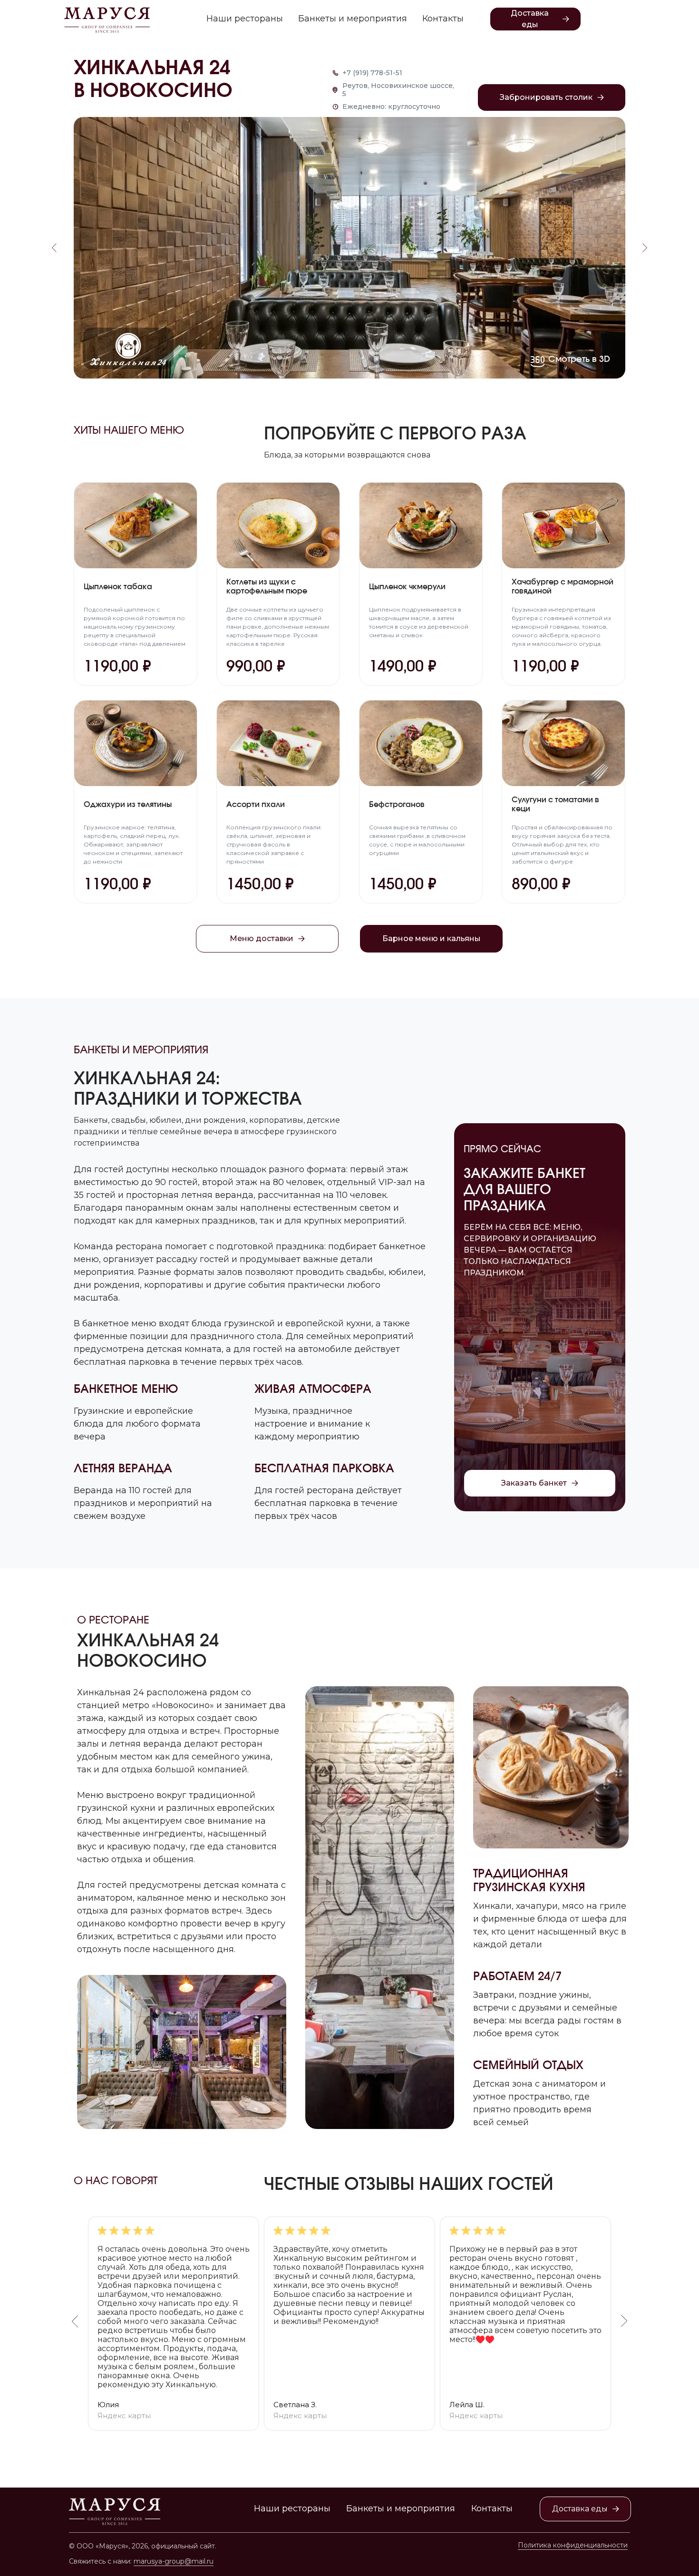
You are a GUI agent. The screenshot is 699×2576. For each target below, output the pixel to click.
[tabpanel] (349, 2323)
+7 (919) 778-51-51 (372, 73)
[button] (552, 97)
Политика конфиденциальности (573, 2545)
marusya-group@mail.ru (174, 2561)
